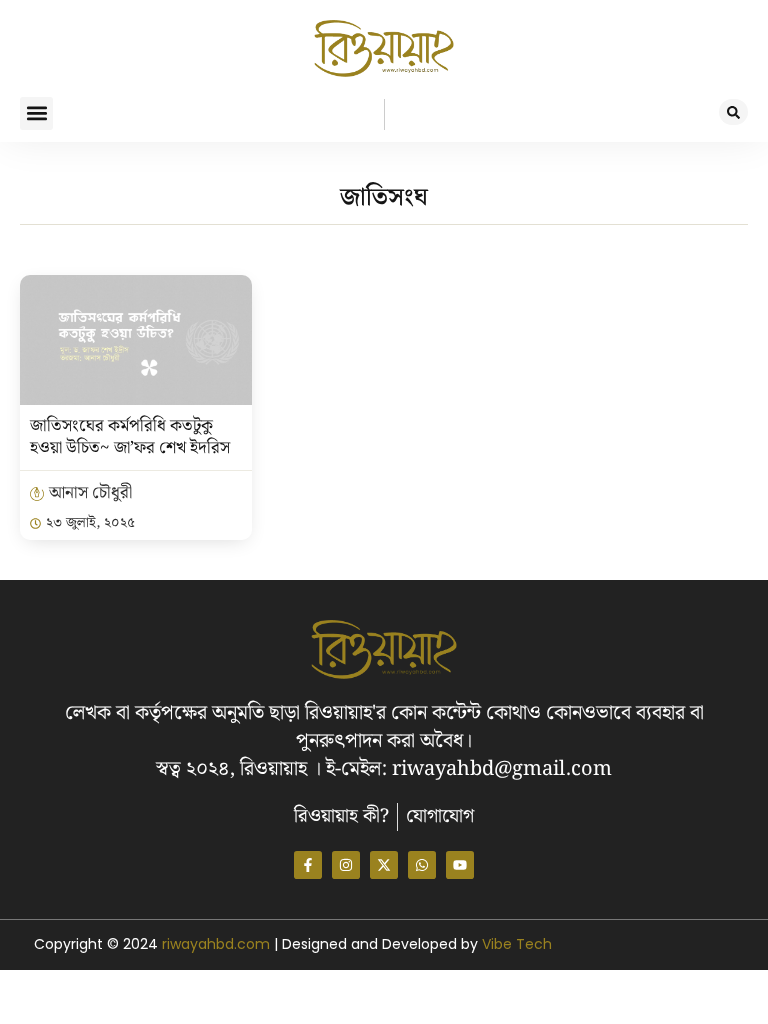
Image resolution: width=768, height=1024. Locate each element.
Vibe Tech (517, 944)
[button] (36, 113)
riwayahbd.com (218, 944)
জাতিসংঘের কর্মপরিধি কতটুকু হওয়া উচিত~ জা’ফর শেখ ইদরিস (130, 437)
